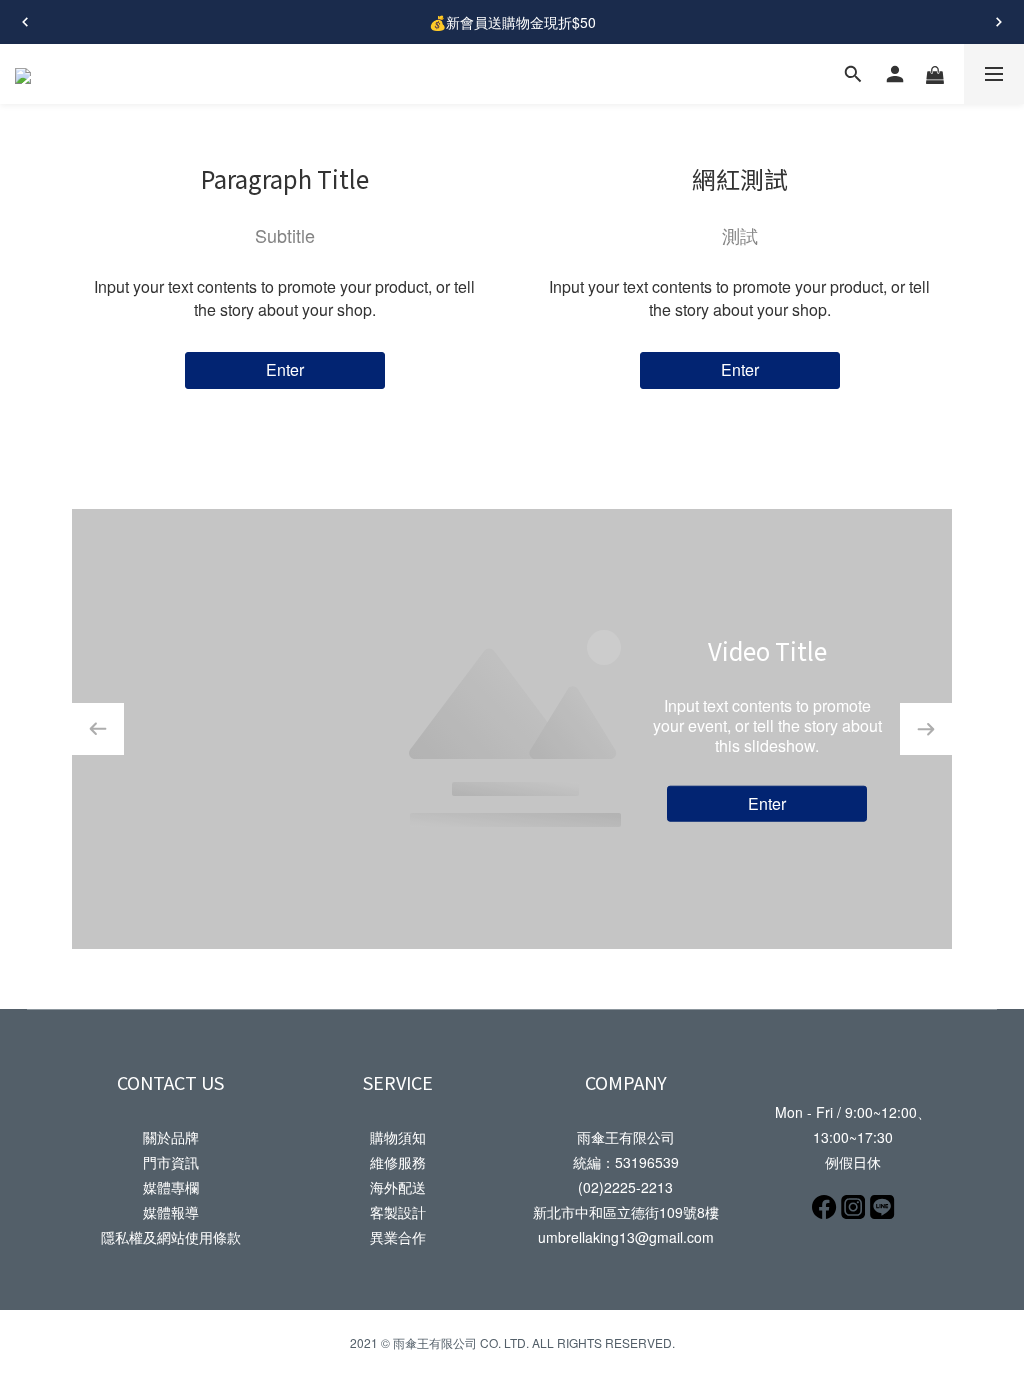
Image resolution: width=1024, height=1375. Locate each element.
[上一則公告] (25, 22)
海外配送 (398, 1187)
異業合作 (398, 1237)
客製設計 (398, 1212)
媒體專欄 (171, 1187)
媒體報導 (171, 1212)
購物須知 (398, 1137)
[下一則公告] (999, 22)
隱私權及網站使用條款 (171, 1237)
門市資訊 (171, 1162)
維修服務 (398, 1162)
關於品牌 (171, 1137)
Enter (285, 369)
